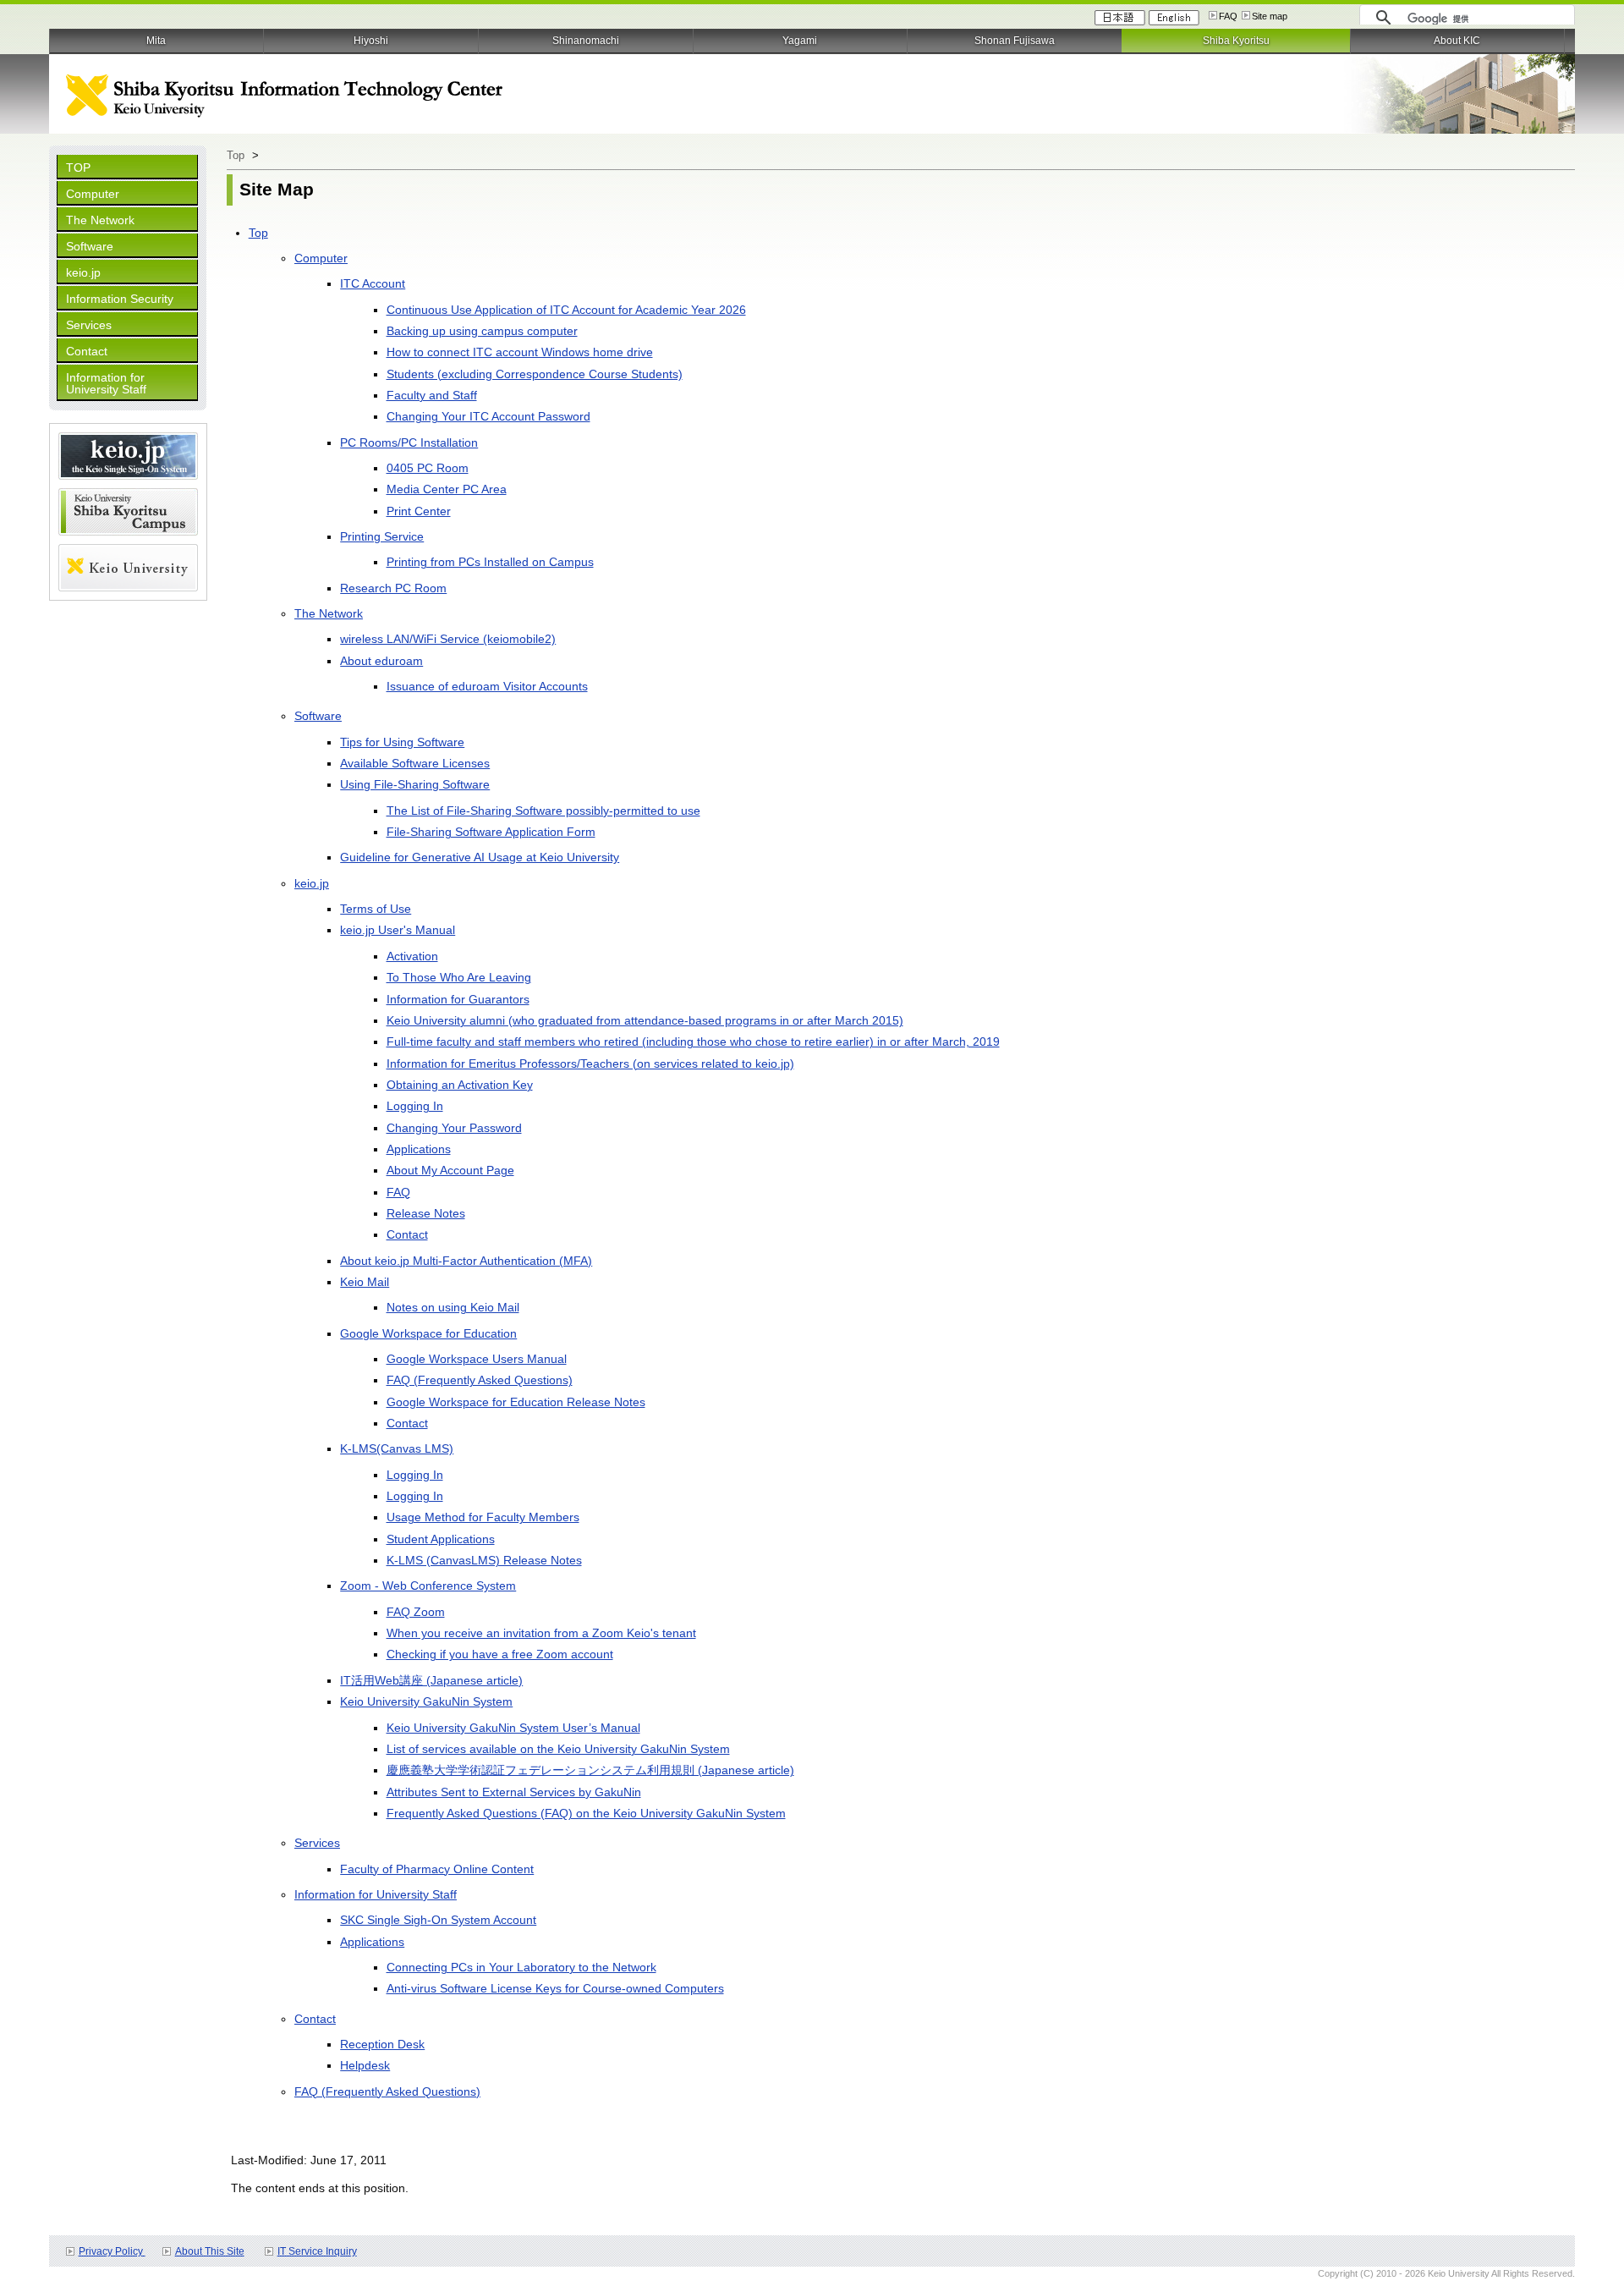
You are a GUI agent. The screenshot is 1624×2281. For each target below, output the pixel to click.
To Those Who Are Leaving (459, 977)
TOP (78, 168)
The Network (100, 220)
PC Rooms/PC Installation (409, 442)
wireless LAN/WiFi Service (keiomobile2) (448, 639)
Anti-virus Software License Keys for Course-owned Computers (555, 1988)
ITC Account (373, 283)
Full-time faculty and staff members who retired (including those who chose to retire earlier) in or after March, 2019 (693, 1042)
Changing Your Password (454, 1128)
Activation (412, 956)
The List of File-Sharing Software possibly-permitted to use (543, 811)
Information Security (120, 299)
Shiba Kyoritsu (1236, 41)
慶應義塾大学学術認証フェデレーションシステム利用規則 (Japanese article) (590, 1770)
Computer (93, 194)
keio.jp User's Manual (398, 930)
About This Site (210, 2251)
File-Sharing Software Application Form (491, 832)
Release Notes (426, 1213)
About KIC (1457, 41)
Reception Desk (382, 2044)
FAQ (1228, 16)
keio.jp (83, 272)
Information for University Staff (106, 383)
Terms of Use (376, 909)
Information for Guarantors (458, 999)
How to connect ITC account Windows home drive (520, 352)
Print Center (419, 511)
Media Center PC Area (447, 489)
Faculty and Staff (432, 395)
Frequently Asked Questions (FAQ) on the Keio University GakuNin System (586, 1813)
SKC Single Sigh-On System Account (438, 1920)
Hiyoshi (371, 41)
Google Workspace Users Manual (477, 1359)
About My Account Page (450, 1170)
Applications (419, 1149)
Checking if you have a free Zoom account (500, 1654)
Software (90, 246)
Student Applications (441, 1539)
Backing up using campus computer (482, 331)
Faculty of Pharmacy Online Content (437, 1869)
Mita (156, 41)
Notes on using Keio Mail (453, 1307)
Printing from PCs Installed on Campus (490, 562)
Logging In (415, 1106)
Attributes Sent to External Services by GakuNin (514, 1792)
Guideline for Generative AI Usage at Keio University (480, 857)
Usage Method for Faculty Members (483, 1517)
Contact (87, 351)
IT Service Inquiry (317, 2251)
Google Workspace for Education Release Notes (516, 1402)
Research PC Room (393, 588)
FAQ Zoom (416, 1612)
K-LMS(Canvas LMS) (397, 1448)
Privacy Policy (112, 2251)
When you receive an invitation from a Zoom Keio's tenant (541, 1633)
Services (89, 325)
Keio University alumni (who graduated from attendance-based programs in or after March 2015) (645, 1020)
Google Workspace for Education (428, 1333)
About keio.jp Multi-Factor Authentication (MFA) (466, 1261)
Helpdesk (365, 2065)
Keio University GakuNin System (426, 1701)
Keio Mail (365, 1282)
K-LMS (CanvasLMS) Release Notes (484, 1560)
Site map (1270, 16)
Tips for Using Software (402, 742)
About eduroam (381, 661)
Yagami (800, 41)
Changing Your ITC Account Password (488, 416)
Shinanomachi (586, 41)
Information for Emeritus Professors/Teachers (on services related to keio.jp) (590, 1064)
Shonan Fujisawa (1015, 41)
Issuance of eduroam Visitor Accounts (487, 686)
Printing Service (382, 536)
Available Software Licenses (415, 763)
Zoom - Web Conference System (428, 1586)
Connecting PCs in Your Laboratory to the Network (521, 1967)
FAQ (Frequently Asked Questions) (480, 1380)
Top (236, 155)
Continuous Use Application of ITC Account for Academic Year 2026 (566, 310)
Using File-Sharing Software (415, 784)
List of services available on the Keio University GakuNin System (558, 1749)
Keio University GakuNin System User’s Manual (513, 1728)
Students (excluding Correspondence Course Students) (535, 374)
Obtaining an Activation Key (460, 1085)
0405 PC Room (428, 468)
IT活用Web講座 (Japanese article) (431, 1680)
